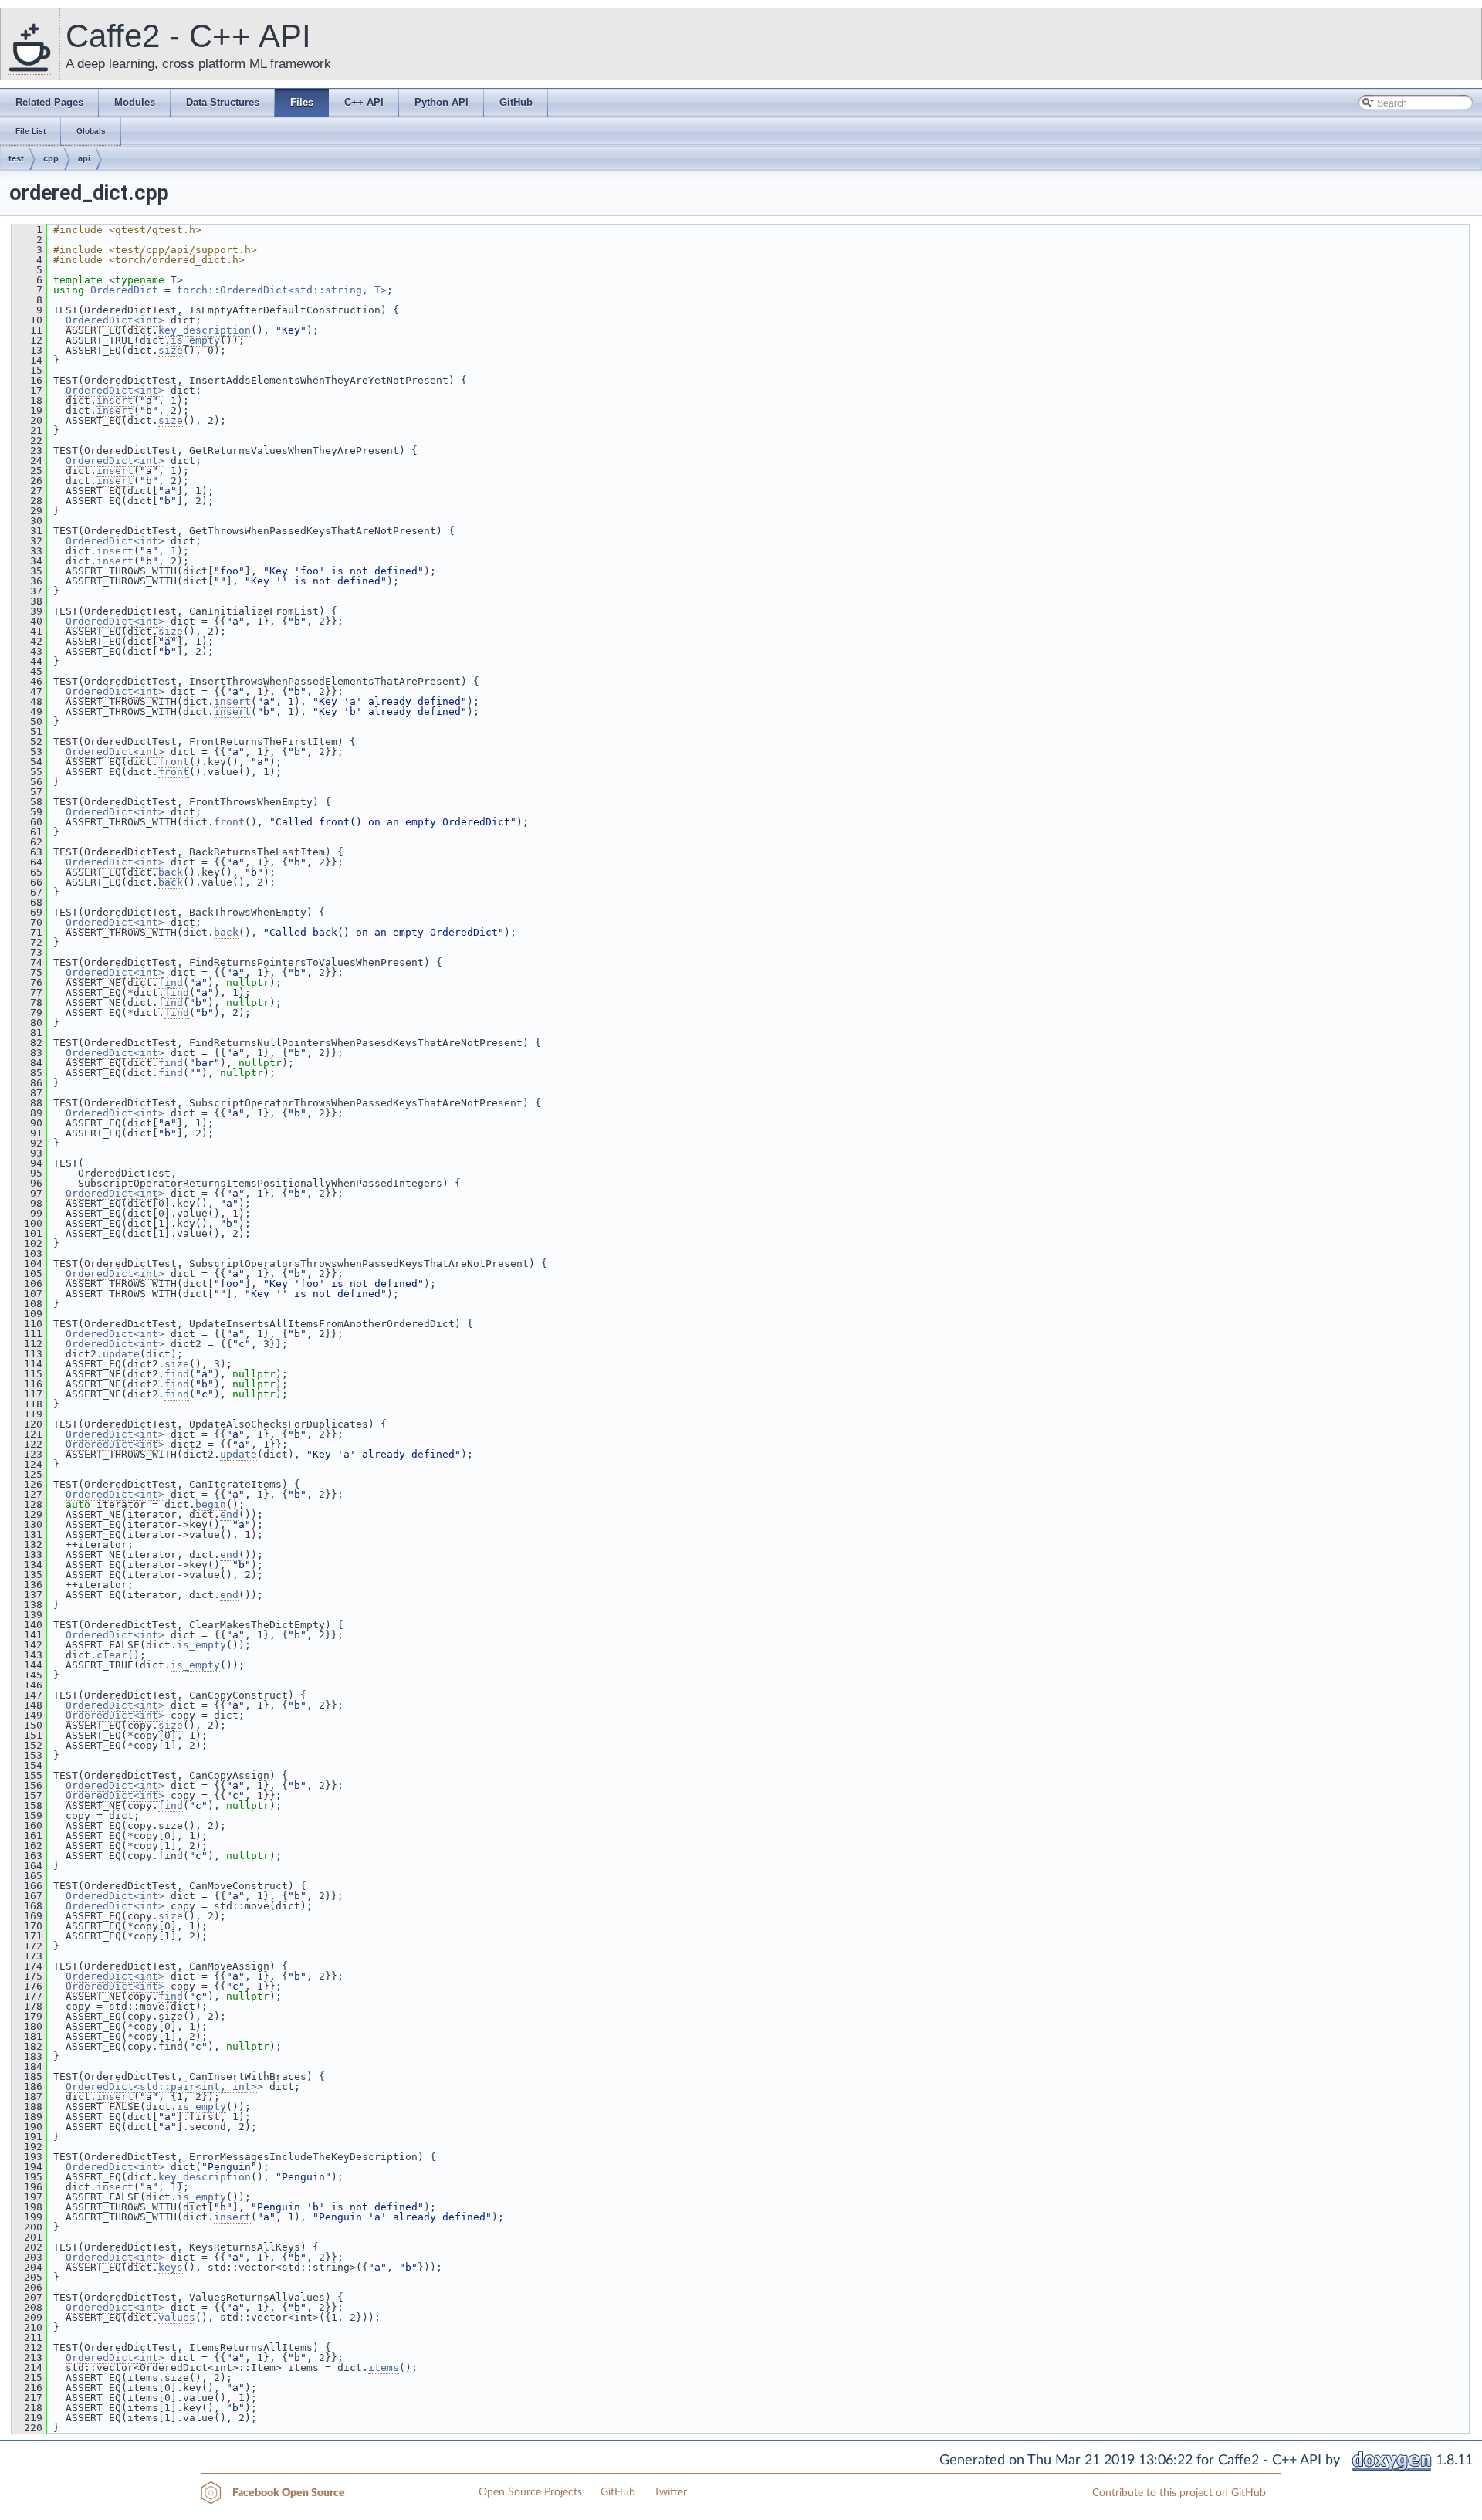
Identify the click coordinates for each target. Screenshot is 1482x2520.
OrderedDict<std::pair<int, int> (161, 2086)
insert (115, 400)
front (174, 762)
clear (112, 1655)
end (229, 1514)
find (171, 982)
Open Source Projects (530, 2492)
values (177, 2317)
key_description (205, 330)
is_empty (195, 340)
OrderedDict (124, 290)
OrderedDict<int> (115, 320)
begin (211, 1504)
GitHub (618, 2492)
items (384, 2368)
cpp (51, 158)
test (16, 158)
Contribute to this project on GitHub (1179, 2493)
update (121, 1354)
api (84, 158)
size (171, 350)
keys (171, 2267)
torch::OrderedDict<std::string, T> (282, 290)
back (171, 872)
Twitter (670, 2492)
